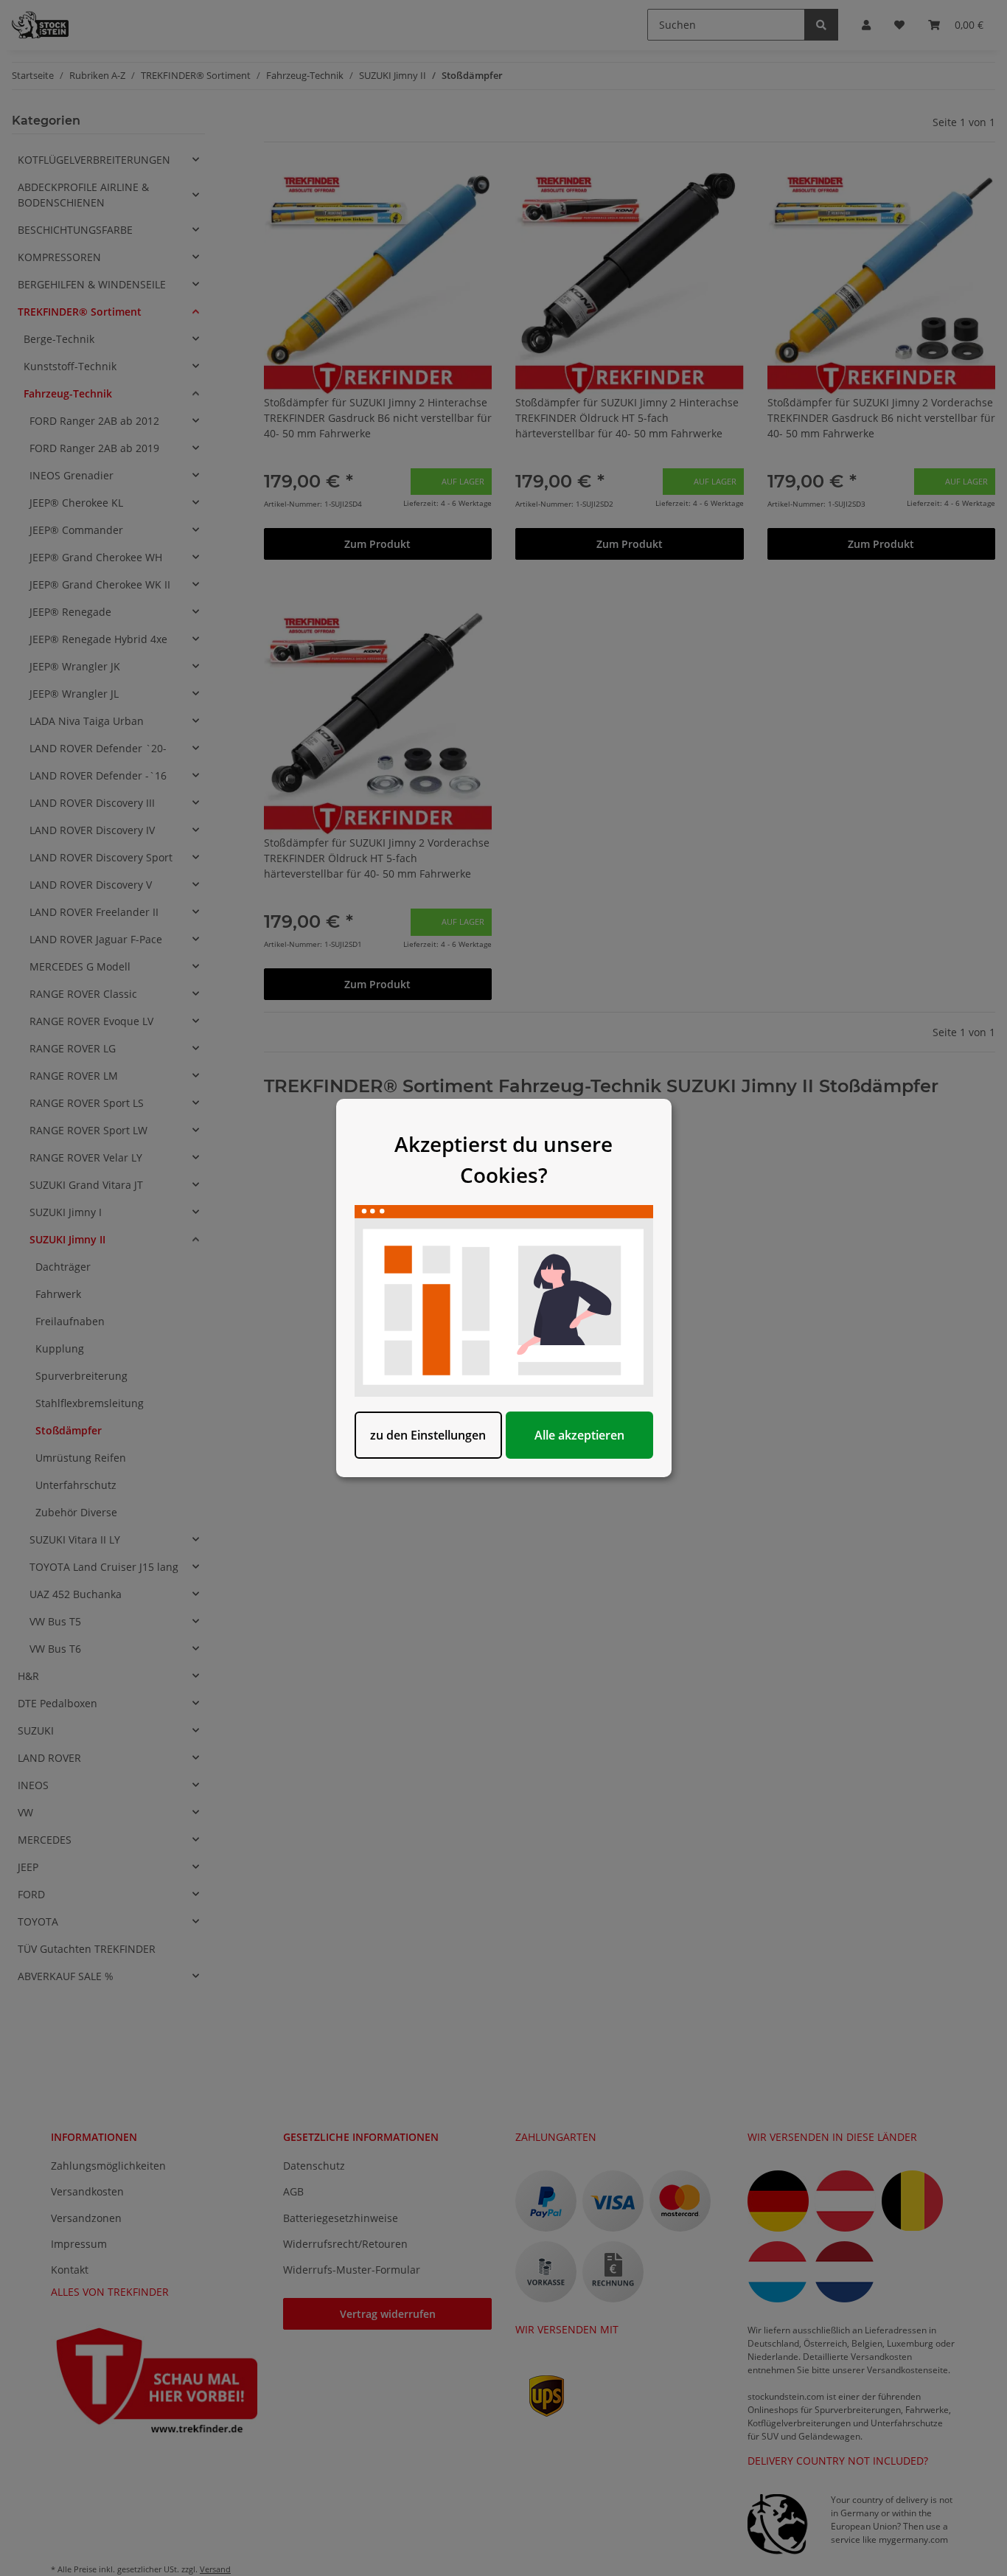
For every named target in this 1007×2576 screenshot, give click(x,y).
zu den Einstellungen (428, 1435)
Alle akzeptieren (579, 1435)
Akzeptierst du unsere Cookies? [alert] (503, 1159)
